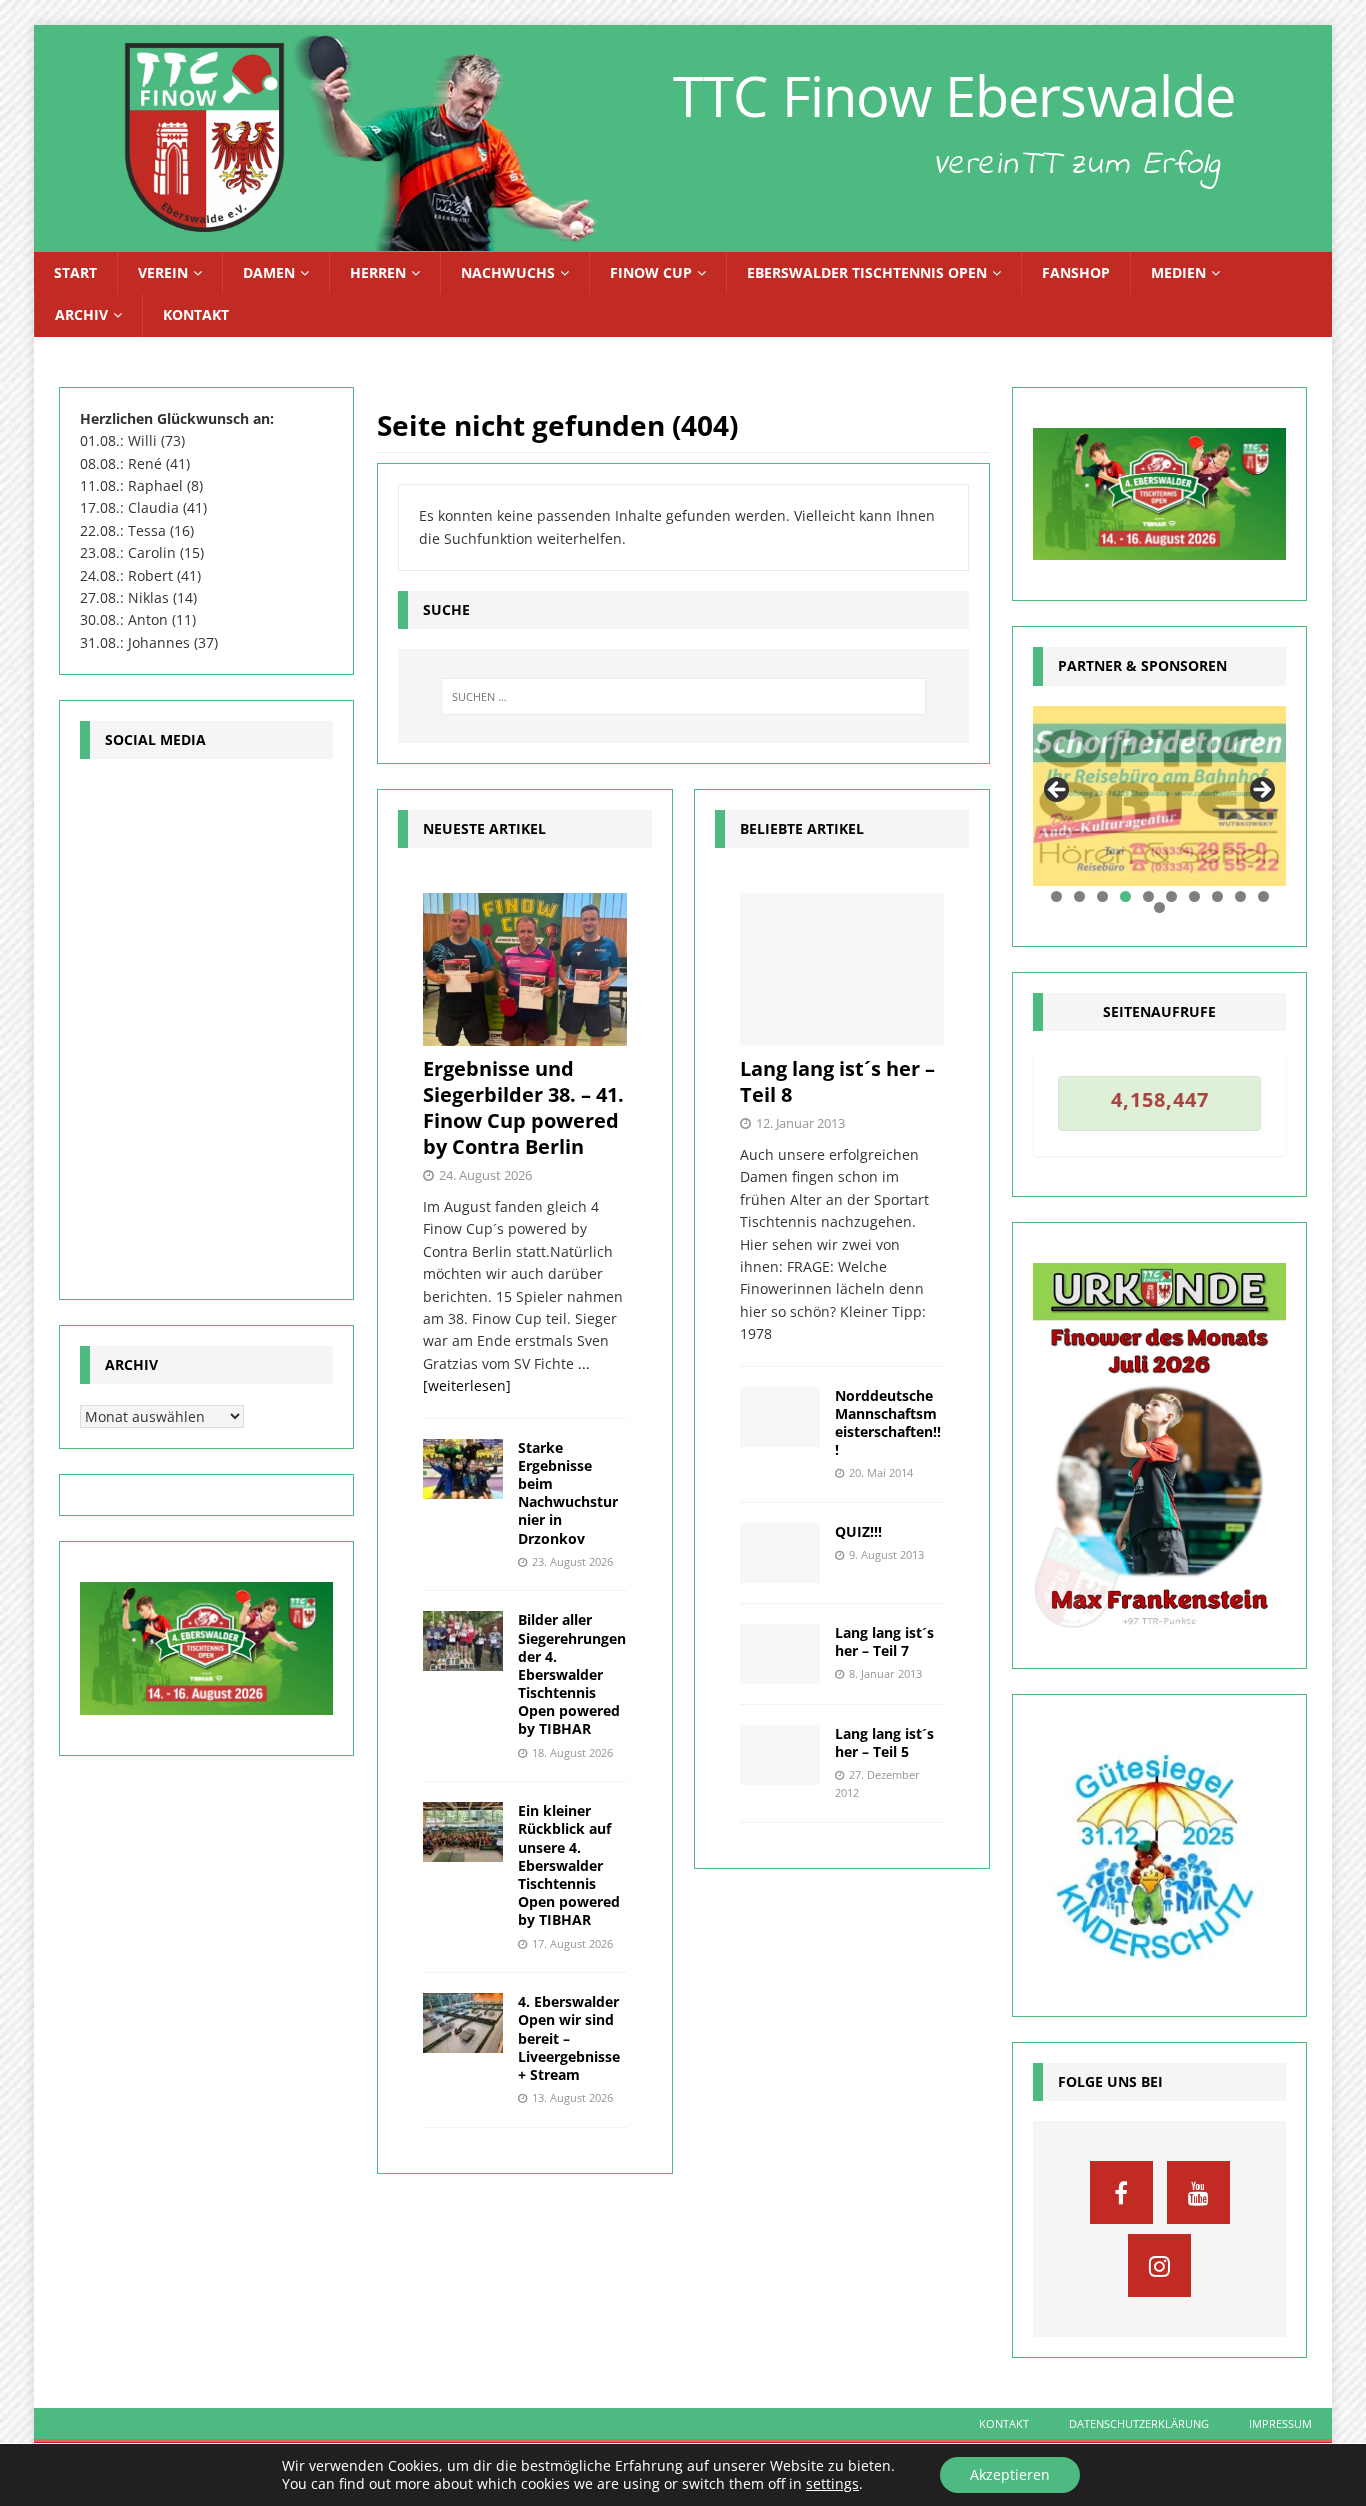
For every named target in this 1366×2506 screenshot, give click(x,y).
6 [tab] (1171, 896)
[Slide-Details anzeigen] (1159, 796)
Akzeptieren (1010, 2474)
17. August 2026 (572, 1943)
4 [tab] (1125, 896)
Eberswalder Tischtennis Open (867, 272)
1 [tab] (1056, 896)
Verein (163, 272)
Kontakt (196, 314)
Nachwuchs (508, 272)
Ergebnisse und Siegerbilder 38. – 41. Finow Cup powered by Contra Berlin (523, 1107)
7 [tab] (1194, 896)
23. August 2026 (572, 1561)
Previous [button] (1058, 791)
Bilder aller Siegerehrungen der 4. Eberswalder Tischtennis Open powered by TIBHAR (572, 1674)
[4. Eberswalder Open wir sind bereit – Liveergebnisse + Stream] (463, 2023)
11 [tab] (1160, 907)
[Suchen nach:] (684, 696)
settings (832, 2484)
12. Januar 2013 (800, 1123)
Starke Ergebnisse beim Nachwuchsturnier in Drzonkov (568, 1493)
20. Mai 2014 (881, 1472)
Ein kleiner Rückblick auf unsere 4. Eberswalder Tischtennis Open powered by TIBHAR (569, 1865)
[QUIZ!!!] (780, 1553)
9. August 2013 (886, 1554)
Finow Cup (651, 272)
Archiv (81, 314)
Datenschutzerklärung (1139, 2423)
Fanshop (1076, 272)
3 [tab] (1102, 896)
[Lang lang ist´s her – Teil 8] (842, 969)
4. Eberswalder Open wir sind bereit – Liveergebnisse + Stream (569, 2038)
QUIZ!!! (858, 1531)
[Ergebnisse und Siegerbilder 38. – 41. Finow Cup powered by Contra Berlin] (525, 969)
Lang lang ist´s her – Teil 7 (884, 1641)
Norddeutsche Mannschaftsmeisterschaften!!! (888, 1423)
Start (75, 272)
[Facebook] (1121, 2192)
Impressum (1280, 2423)
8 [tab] (1217, 896)
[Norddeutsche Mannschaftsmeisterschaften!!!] (780, 1417)
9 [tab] (1240, 896)
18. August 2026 (572, 1752)
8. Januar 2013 (885, 1673)
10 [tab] (1264, 896)
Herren (378, 272)
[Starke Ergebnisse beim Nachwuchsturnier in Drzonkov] (463, 1469)
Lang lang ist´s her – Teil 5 (884, 1742)
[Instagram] (1159, 2265)
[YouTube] (1198, 2192)
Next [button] (1261, 791)
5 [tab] (1148, 896)
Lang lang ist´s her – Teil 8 (837, 1081)
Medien (1178, 272)
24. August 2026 (485, 1175)
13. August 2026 (572, 2097)
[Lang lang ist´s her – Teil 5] (780, 1755)
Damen (269, 272)
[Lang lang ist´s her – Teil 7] (780, 1654)
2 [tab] (1079, 896)
